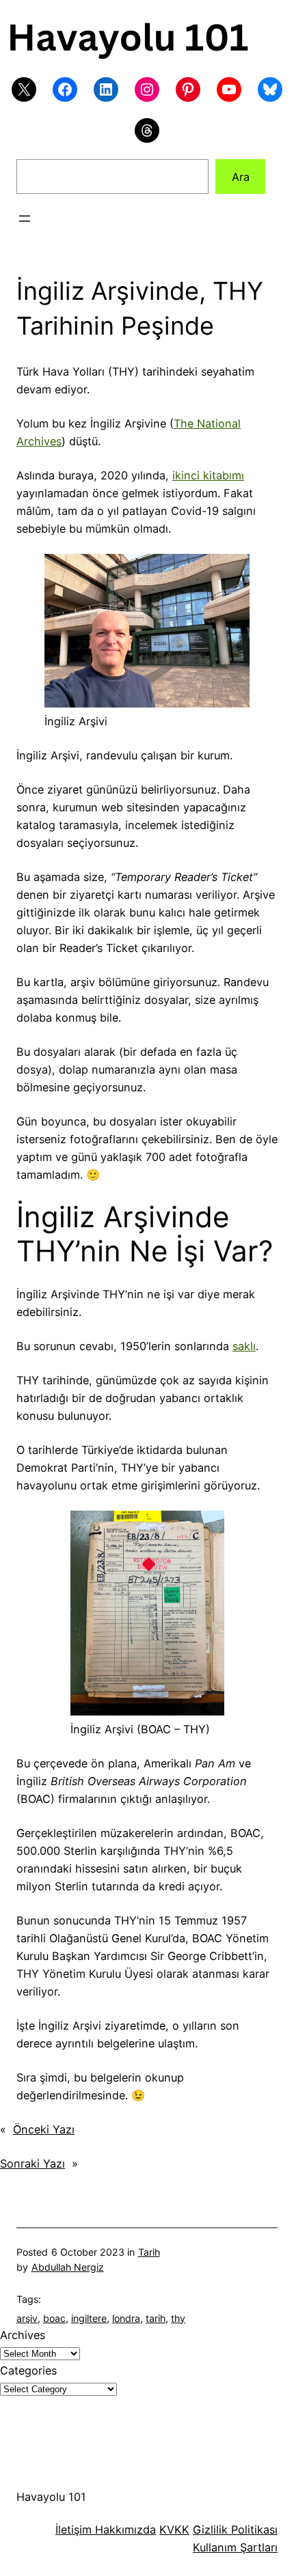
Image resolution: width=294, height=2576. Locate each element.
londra (126, 2318)
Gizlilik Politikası (235, 2530)
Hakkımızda (124, 2530)
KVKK (174, 2530)
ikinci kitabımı (208, 475)
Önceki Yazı (44, 2129)
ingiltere (89, 2318)
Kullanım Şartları (235, 2547)
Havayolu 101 (51, 2497)
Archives (23, 2335)
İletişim (73, 2530)
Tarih (149, 2252)
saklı (244, 1346)
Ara (241, 177)
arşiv (27, 2318)
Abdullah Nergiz (68, 2267)
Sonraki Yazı (32, 2164)
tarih (156, 2318)
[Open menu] (25, 219)
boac (54, 2318)
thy (178, 2318)
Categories (28, 2370)
